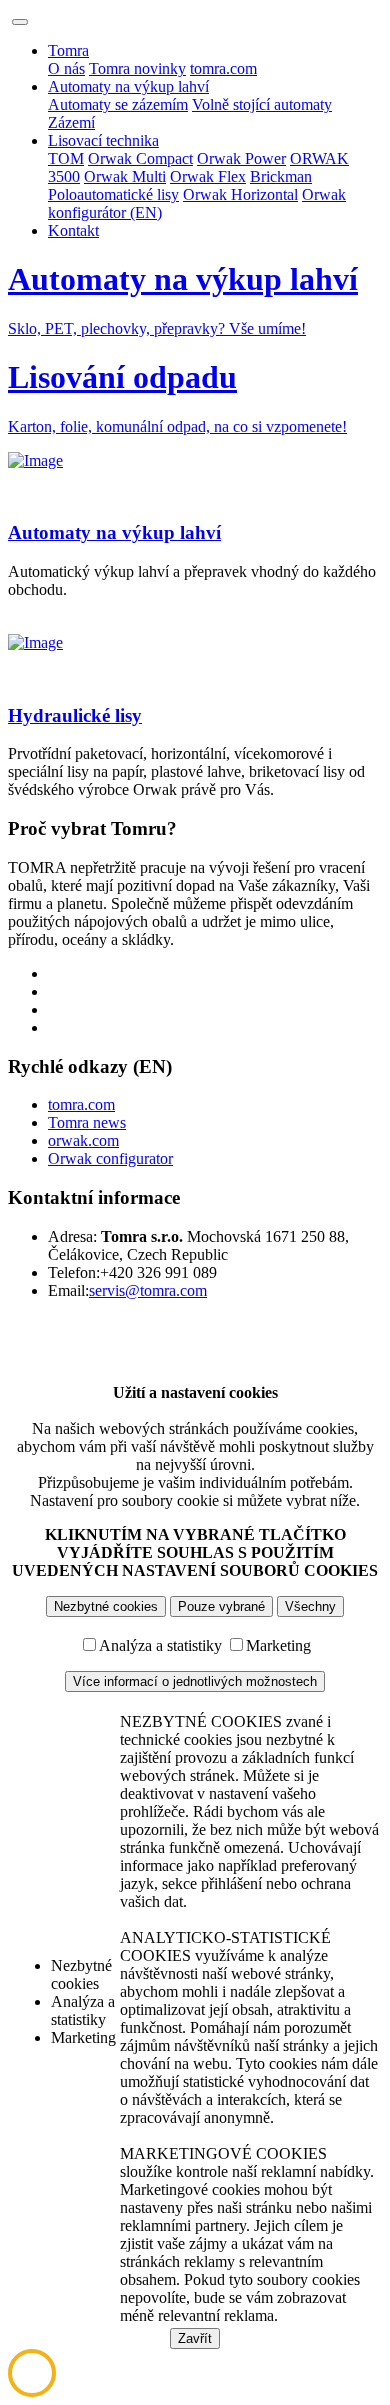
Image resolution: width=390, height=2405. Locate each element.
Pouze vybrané (221, 1606)
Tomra (68, 50)
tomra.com (223, 68)
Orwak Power (241, 158)
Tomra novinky (137, 68)
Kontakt (73, 230)
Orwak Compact (140, 158)
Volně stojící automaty (262, 104)
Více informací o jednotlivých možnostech (195, 1681)
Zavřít (195, 2338)
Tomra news (87, 1122)
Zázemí (71, 122)
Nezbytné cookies (106, 1606)
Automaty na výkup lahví (128, 86)
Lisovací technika (103, 140)
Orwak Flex (208, 176)
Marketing (278, 1645)
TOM (66, 158)
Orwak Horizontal (240, 194)
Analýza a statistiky (160, 1645)
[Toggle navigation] (20, 22)
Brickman (281, 176)
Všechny (310, 1606)
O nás (66, 68)
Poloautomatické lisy (113, 194)
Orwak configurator (110, 1158)
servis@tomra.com (148, 1290)
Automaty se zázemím (118, 104)
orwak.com (83, 1140)
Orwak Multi (125, 176)
